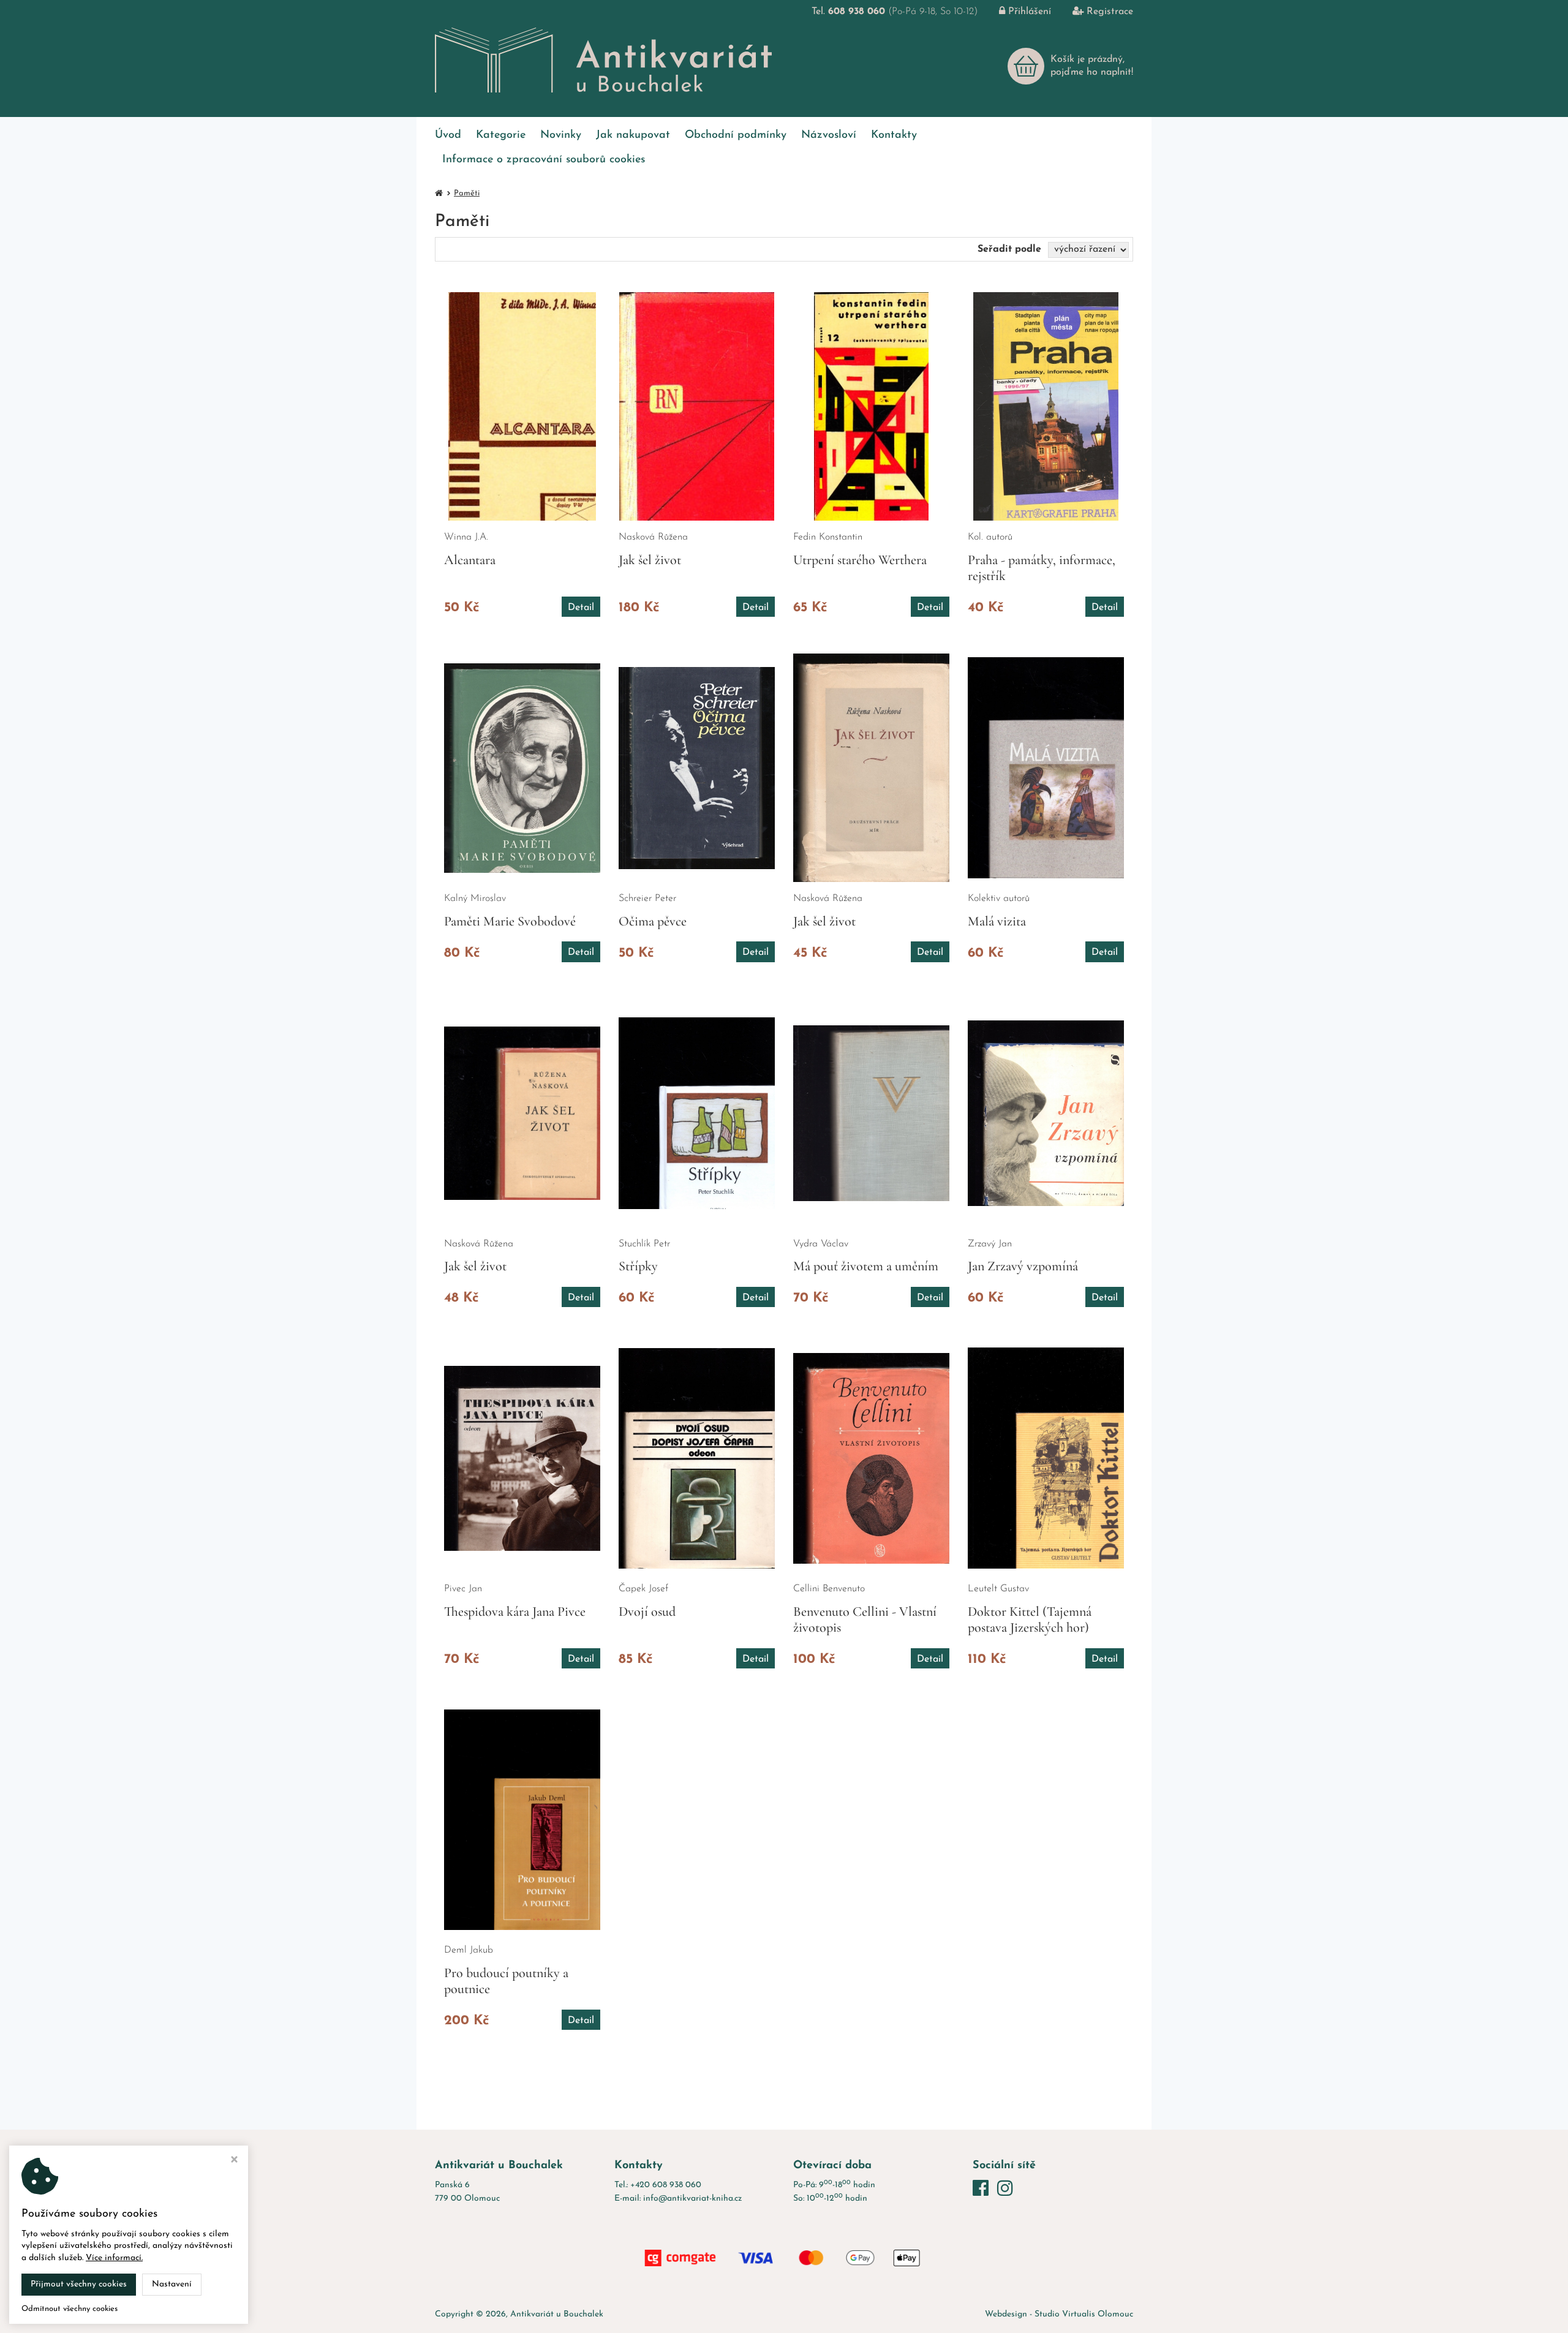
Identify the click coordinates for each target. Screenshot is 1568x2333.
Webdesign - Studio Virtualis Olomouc (1059, 2314)
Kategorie (501, 135)
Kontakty (894, 135)
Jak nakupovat (633, 135)
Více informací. (114, 2258)
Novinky (561, 135)
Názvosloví (829, 135)
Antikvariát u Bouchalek (557, 2314)
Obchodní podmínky (736, 135)
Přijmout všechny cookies (79, 2284)
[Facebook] (983, 2190)
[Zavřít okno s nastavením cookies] (234, 2161)
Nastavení (172, 2284)
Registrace (1110, 12)
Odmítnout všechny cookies (70, 2309)
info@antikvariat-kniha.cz (692, 2199)
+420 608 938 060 (666, 2185)
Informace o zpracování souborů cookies (544, 160)
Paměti (467, 193)
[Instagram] (1005, 2190)
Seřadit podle (1009, 249)
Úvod (448, 135)
